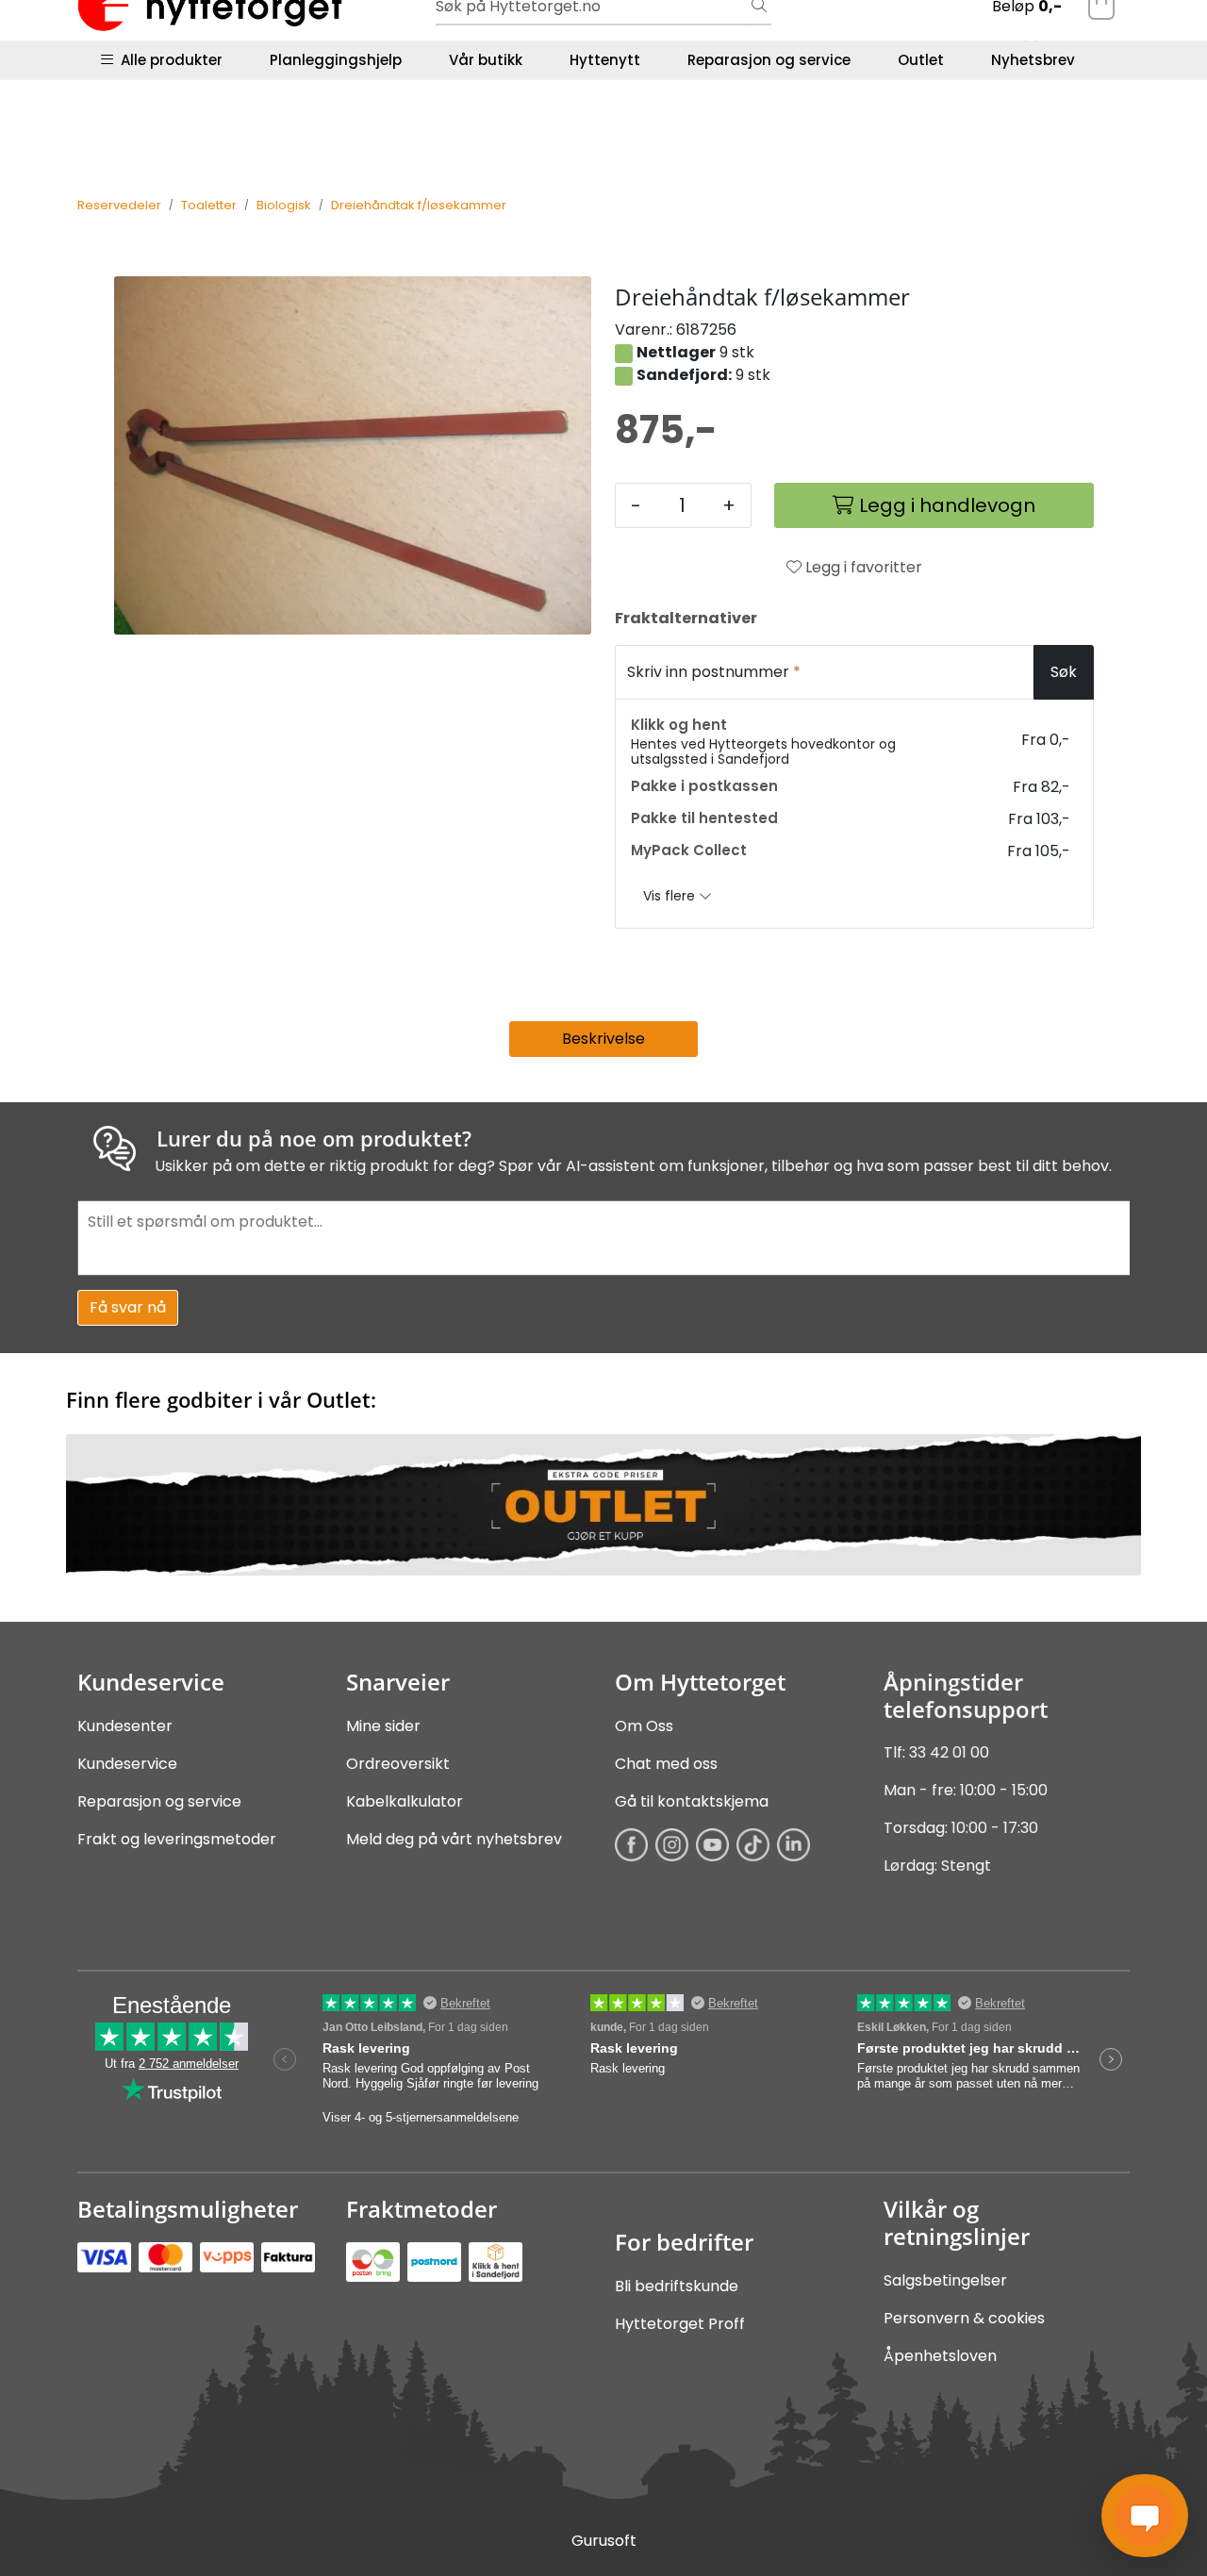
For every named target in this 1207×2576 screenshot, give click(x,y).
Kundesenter (125, 1726)
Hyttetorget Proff (680, 2324)
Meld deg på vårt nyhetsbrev (454, 1839)
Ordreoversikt (398, 1764)
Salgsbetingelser (945, 2280)
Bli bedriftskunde (677, 2286)
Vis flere (671, 896)
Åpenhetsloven (940, 2356)
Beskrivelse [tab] (603, 1039)
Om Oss (644, 1726)
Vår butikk (486, 60)
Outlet (921, 60)
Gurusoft (604, 2541)
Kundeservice (127, 1764)
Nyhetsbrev (1033, 60)
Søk (1064, 672)
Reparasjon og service (769, 60)
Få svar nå (128, 1307)
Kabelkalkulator (405, 1801)
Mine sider (383, 1726)
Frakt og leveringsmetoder (177, 1839)
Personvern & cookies (964, 2318)
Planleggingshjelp (336, 60)
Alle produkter (168, 60)
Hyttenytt (605, 60)
